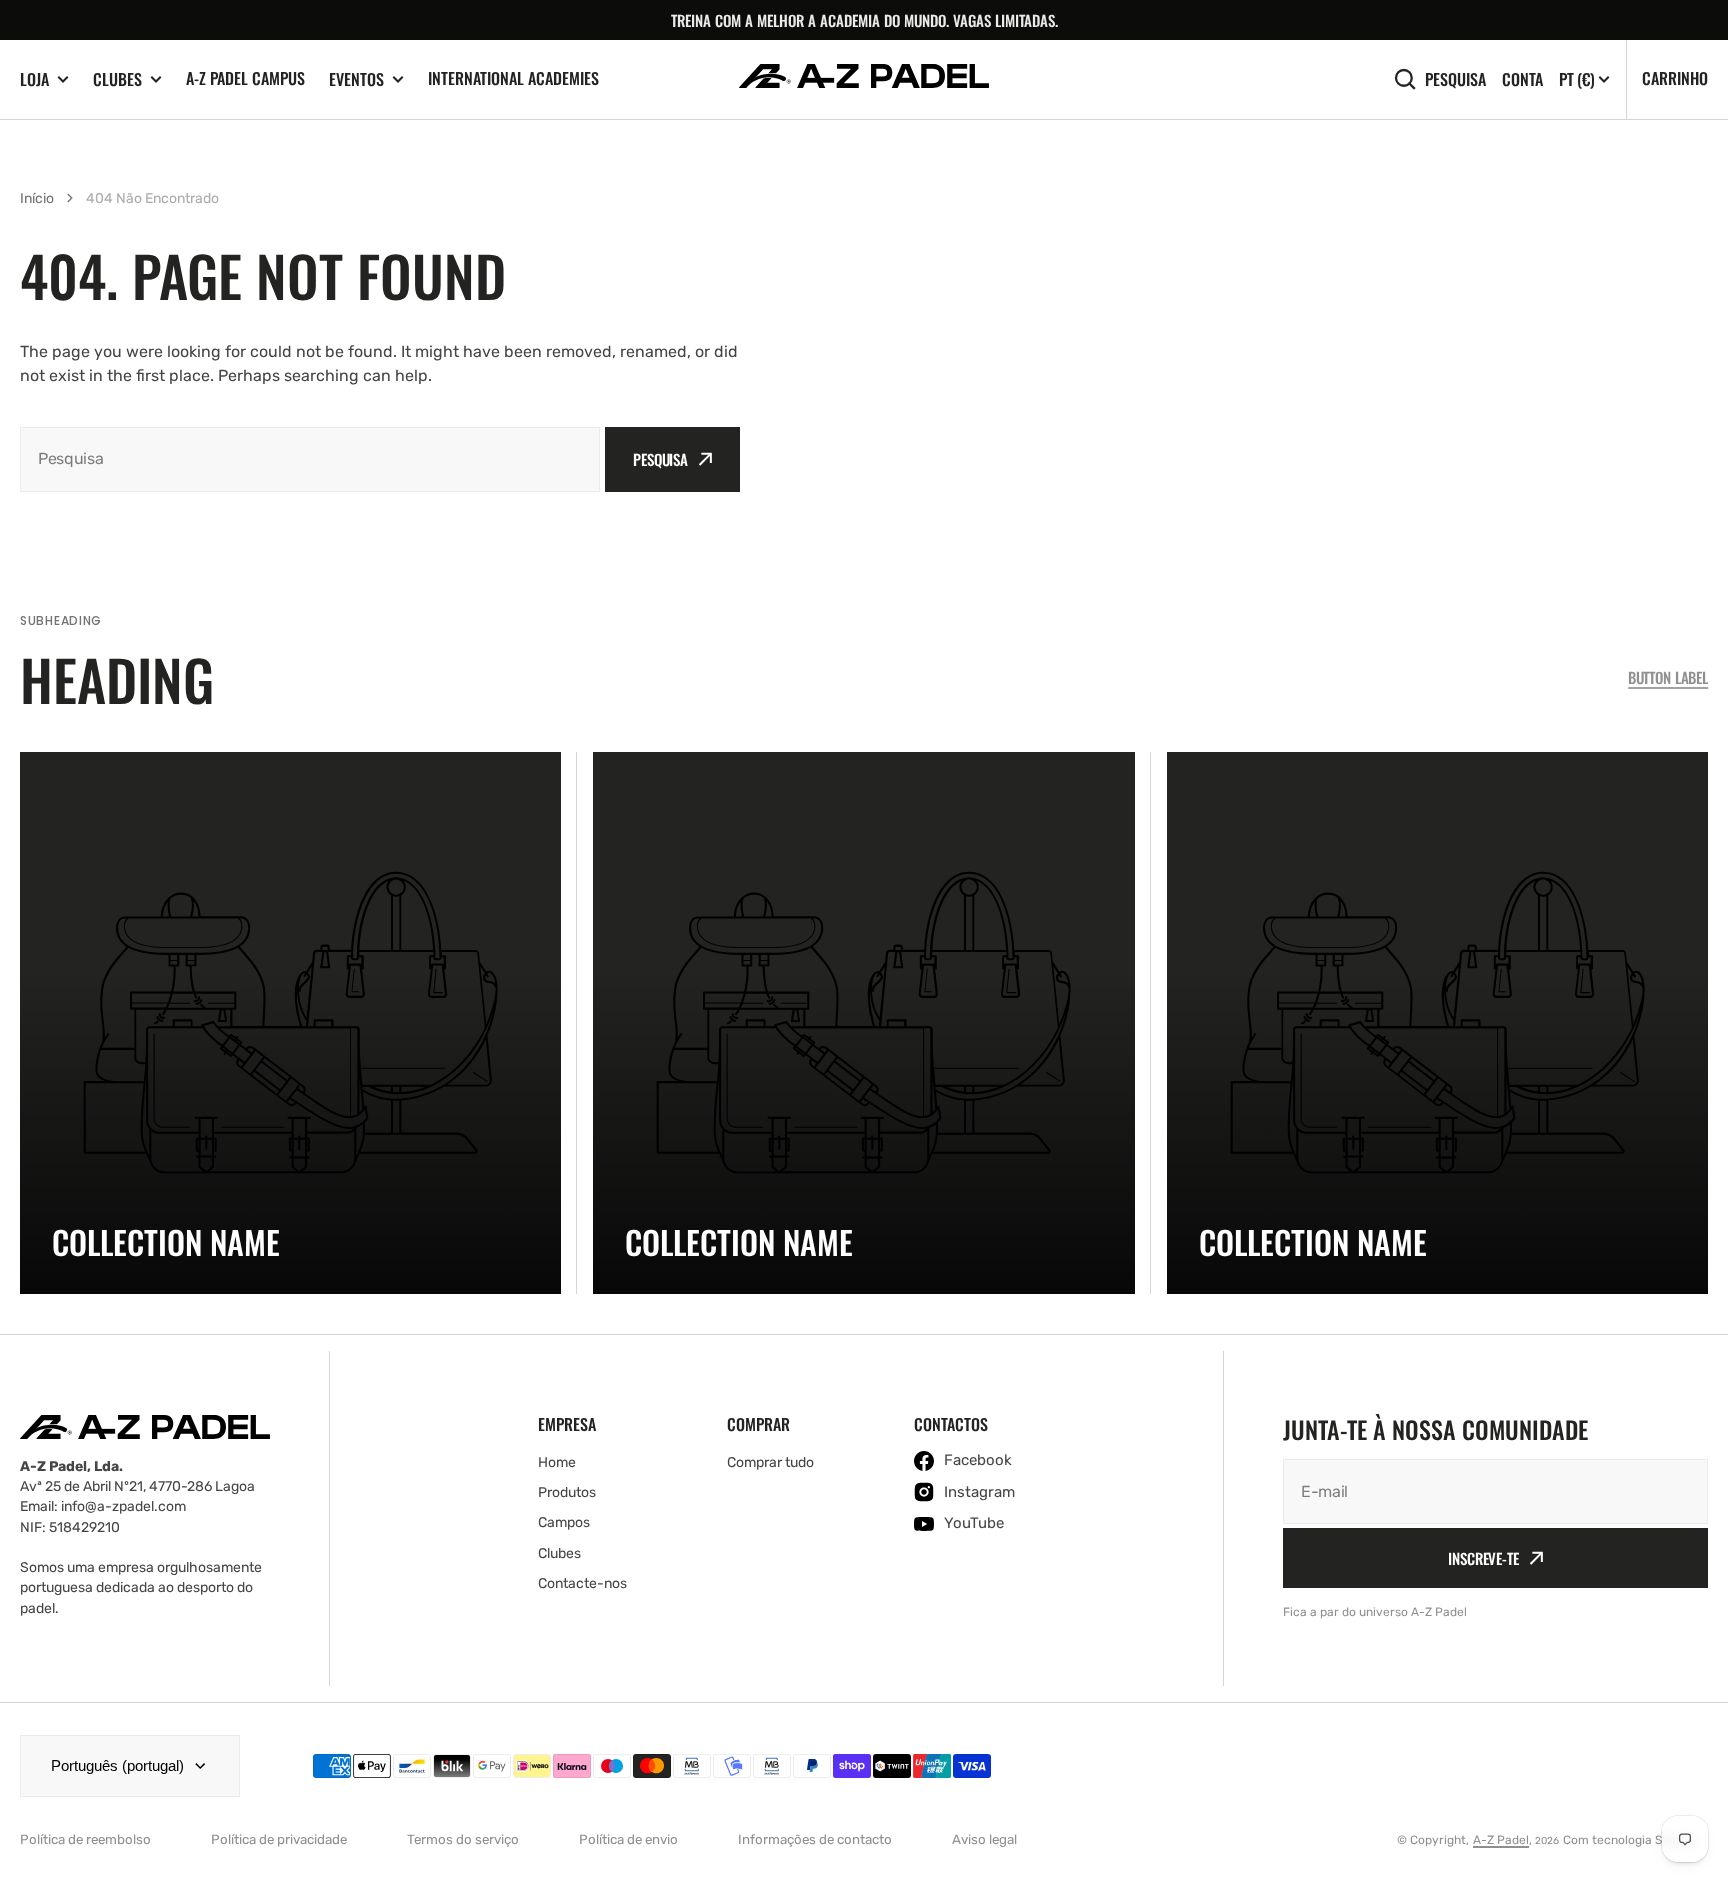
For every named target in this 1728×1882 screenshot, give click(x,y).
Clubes (117, 79)
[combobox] (310, 459)
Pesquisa (1455, 78)
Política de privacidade (279, 1839)
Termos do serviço (463, 1839)
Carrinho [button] (1675, 78)
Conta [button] (1522, 79)
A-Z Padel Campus (245, 78)
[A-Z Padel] (864, 79)
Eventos (356, 79)
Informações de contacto (815, 1839)
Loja (34, 79)
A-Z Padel (1501, 1840)
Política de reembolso (85, 1839)
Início (37, 198)
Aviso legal (984, 1839)
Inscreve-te (1483, 1558)
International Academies (513, 78)
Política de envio (628, 1839)
